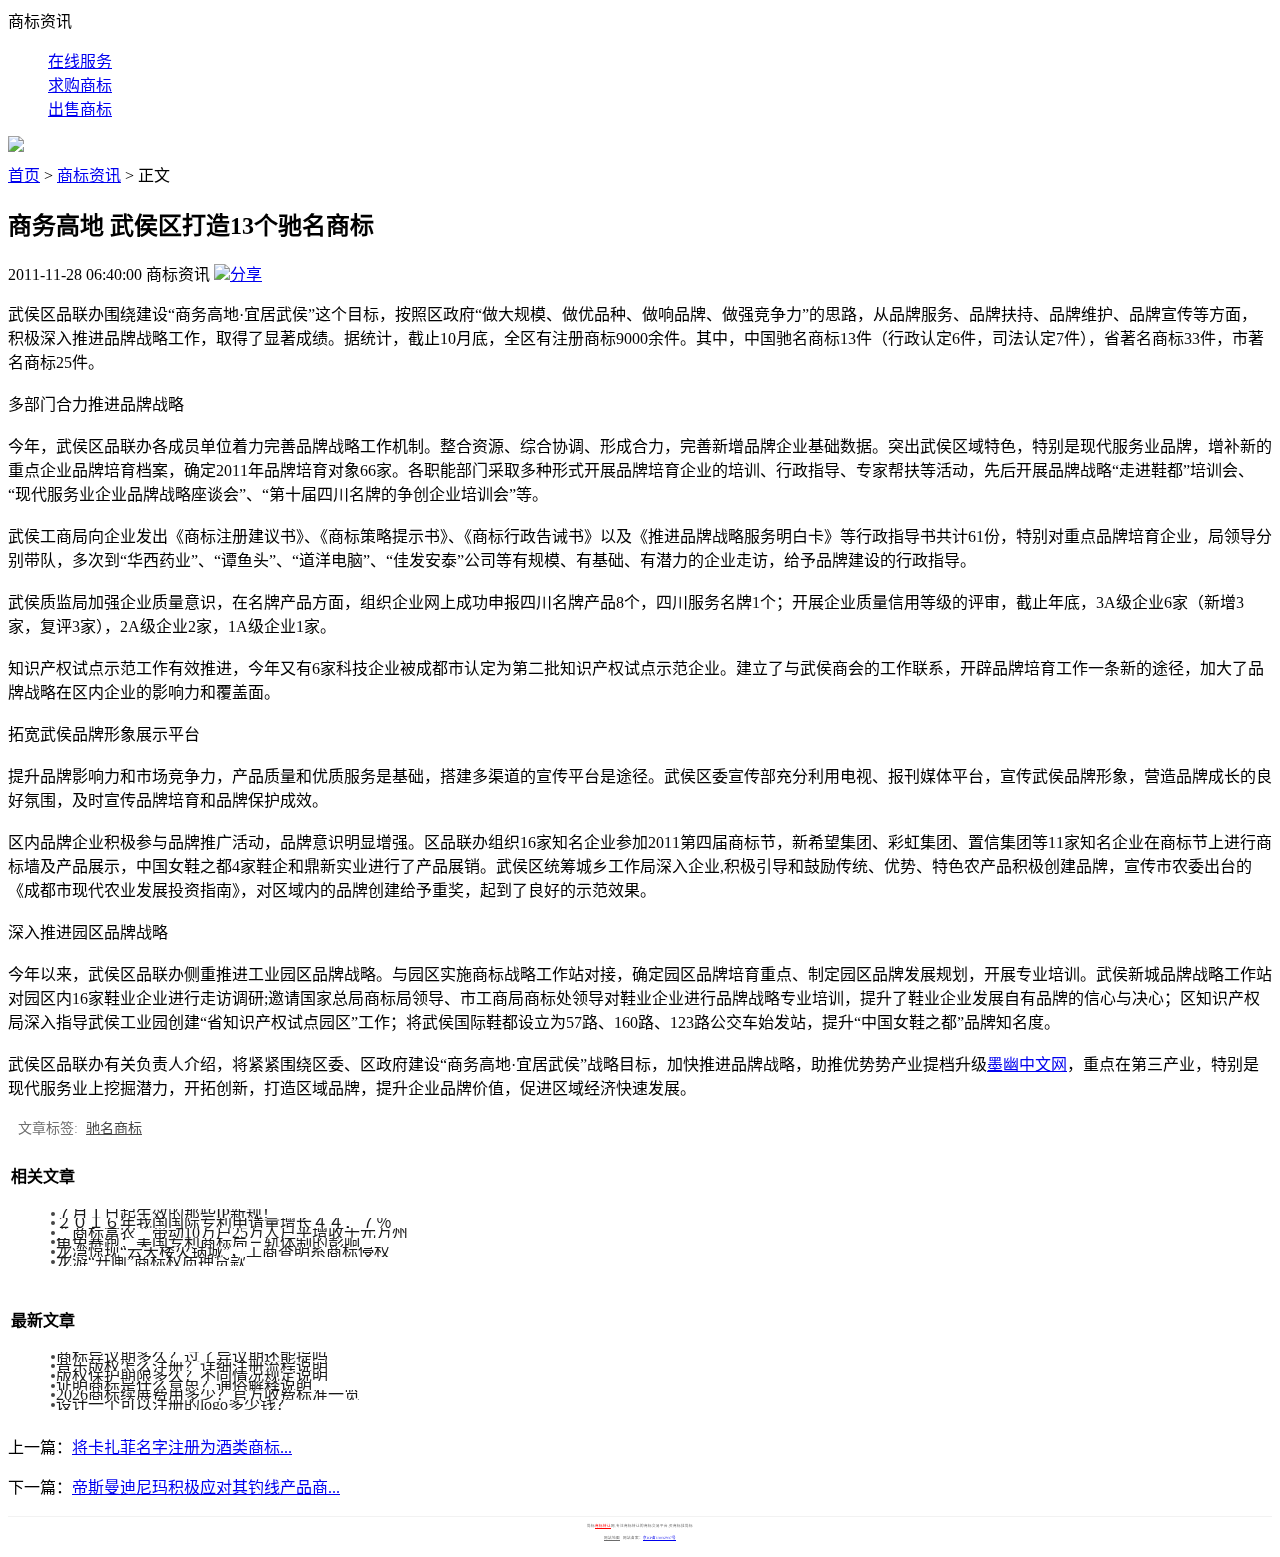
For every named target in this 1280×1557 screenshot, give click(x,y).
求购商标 (80, 85)
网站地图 (612, 1538)
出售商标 (80, 109)
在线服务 (80, 61)
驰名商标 (114, 1128)
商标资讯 (89, 175)
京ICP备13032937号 (659, 1538)
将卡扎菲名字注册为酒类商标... (182, 1447)
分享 (246, 274)
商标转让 (603, 1526)
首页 (24, 175)
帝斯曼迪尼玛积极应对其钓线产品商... (206, 1487)
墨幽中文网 (1027, 1064)
